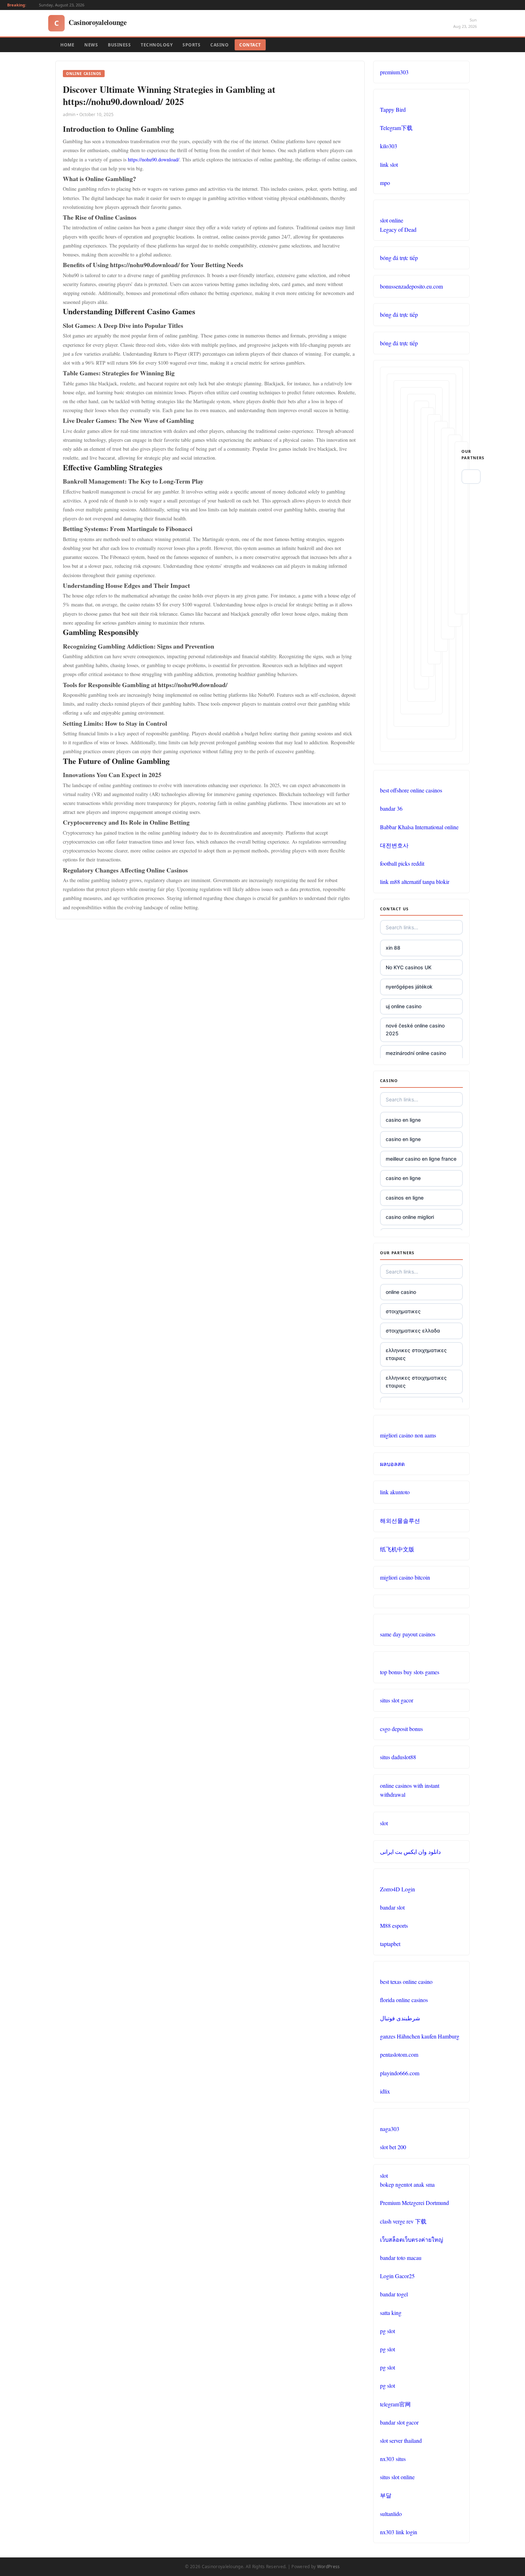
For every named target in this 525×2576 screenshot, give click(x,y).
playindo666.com (400, 2073)
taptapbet (390, 1944)
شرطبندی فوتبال (400, 2018)
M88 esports (394, 1925)
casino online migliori (410, 1217)
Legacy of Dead (398, 229)
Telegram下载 (396, 128)
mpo (385, 183)
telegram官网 (395, 2404)
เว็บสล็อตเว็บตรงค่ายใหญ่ (412, 2239)
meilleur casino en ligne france (421, 1159)
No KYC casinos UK (409, 967)
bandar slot (392, 1907)
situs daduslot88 (398, 1757)
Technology (157, 45)
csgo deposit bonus (401, 1729)
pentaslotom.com (399, 2054)
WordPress (329, 2567)
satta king (391, 2313)
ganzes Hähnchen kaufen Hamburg (420, 2036)
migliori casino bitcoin (405, 1577)
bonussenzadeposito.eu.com (411, 286)
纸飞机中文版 (397, 1549)
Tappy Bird (393, 109)
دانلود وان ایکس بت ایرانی (410, 1852)
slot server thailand (401, 2440)
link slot (389, 164)
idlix (385, 2091)
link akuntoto (395, 1492)
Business (119, 45)
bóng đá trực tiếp (399, 258)
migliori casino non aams (408, 1435)
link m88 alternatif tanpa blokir (415, 882)
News (91, 45)
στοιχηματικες (403, 1311)
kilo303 (389, 146)
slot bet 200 (393, 2147)
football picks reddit (402, 863)
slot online (392, 220)
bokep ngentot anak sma (407, 2184)
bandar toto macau (401, 2258)
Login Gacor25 (397, 2276)
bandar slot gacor (399, 2422)
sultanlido (391, 2514)
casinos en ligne (405, 1198)
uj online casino (404, 1006)
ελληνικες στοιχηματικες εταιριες (416, 1354)
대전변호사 (394, 845)
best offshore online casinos (411, 790)
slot (384, 1823)
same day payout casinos (408, 1634)
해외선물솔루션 (400, 1520)
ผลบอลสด (392, 1464)
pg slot (387, 2331)
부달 (386, 2495)
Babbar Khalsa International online (419, 827)
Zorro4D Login (397, 1889)
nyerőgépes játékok (409, 987)
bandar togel (394, 2294)
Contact (250, 45)
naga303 (390, 2129)
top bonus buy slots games (410, 1672)
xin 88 (393, 948)
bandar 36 (391, 808)
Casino (219, 45)
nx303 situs (393, 2459)
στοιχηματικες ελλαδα (413, 1330)
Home (67, 45)
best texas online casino (406, 1982)
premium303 (394, 72)
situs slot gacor (397, 1700)
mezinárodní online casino (416, 1053)
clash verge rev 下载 (403, 2221)
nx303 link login (399, 2532)
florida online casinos (404, 2000)
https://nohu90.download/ (154, 159)
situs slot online (397, 2477)
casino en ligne (403, 1120)
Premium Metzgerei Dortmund (414, 2203)
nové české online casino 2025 (415, 1029)
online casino (401, 1292)
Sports (191, 45)
